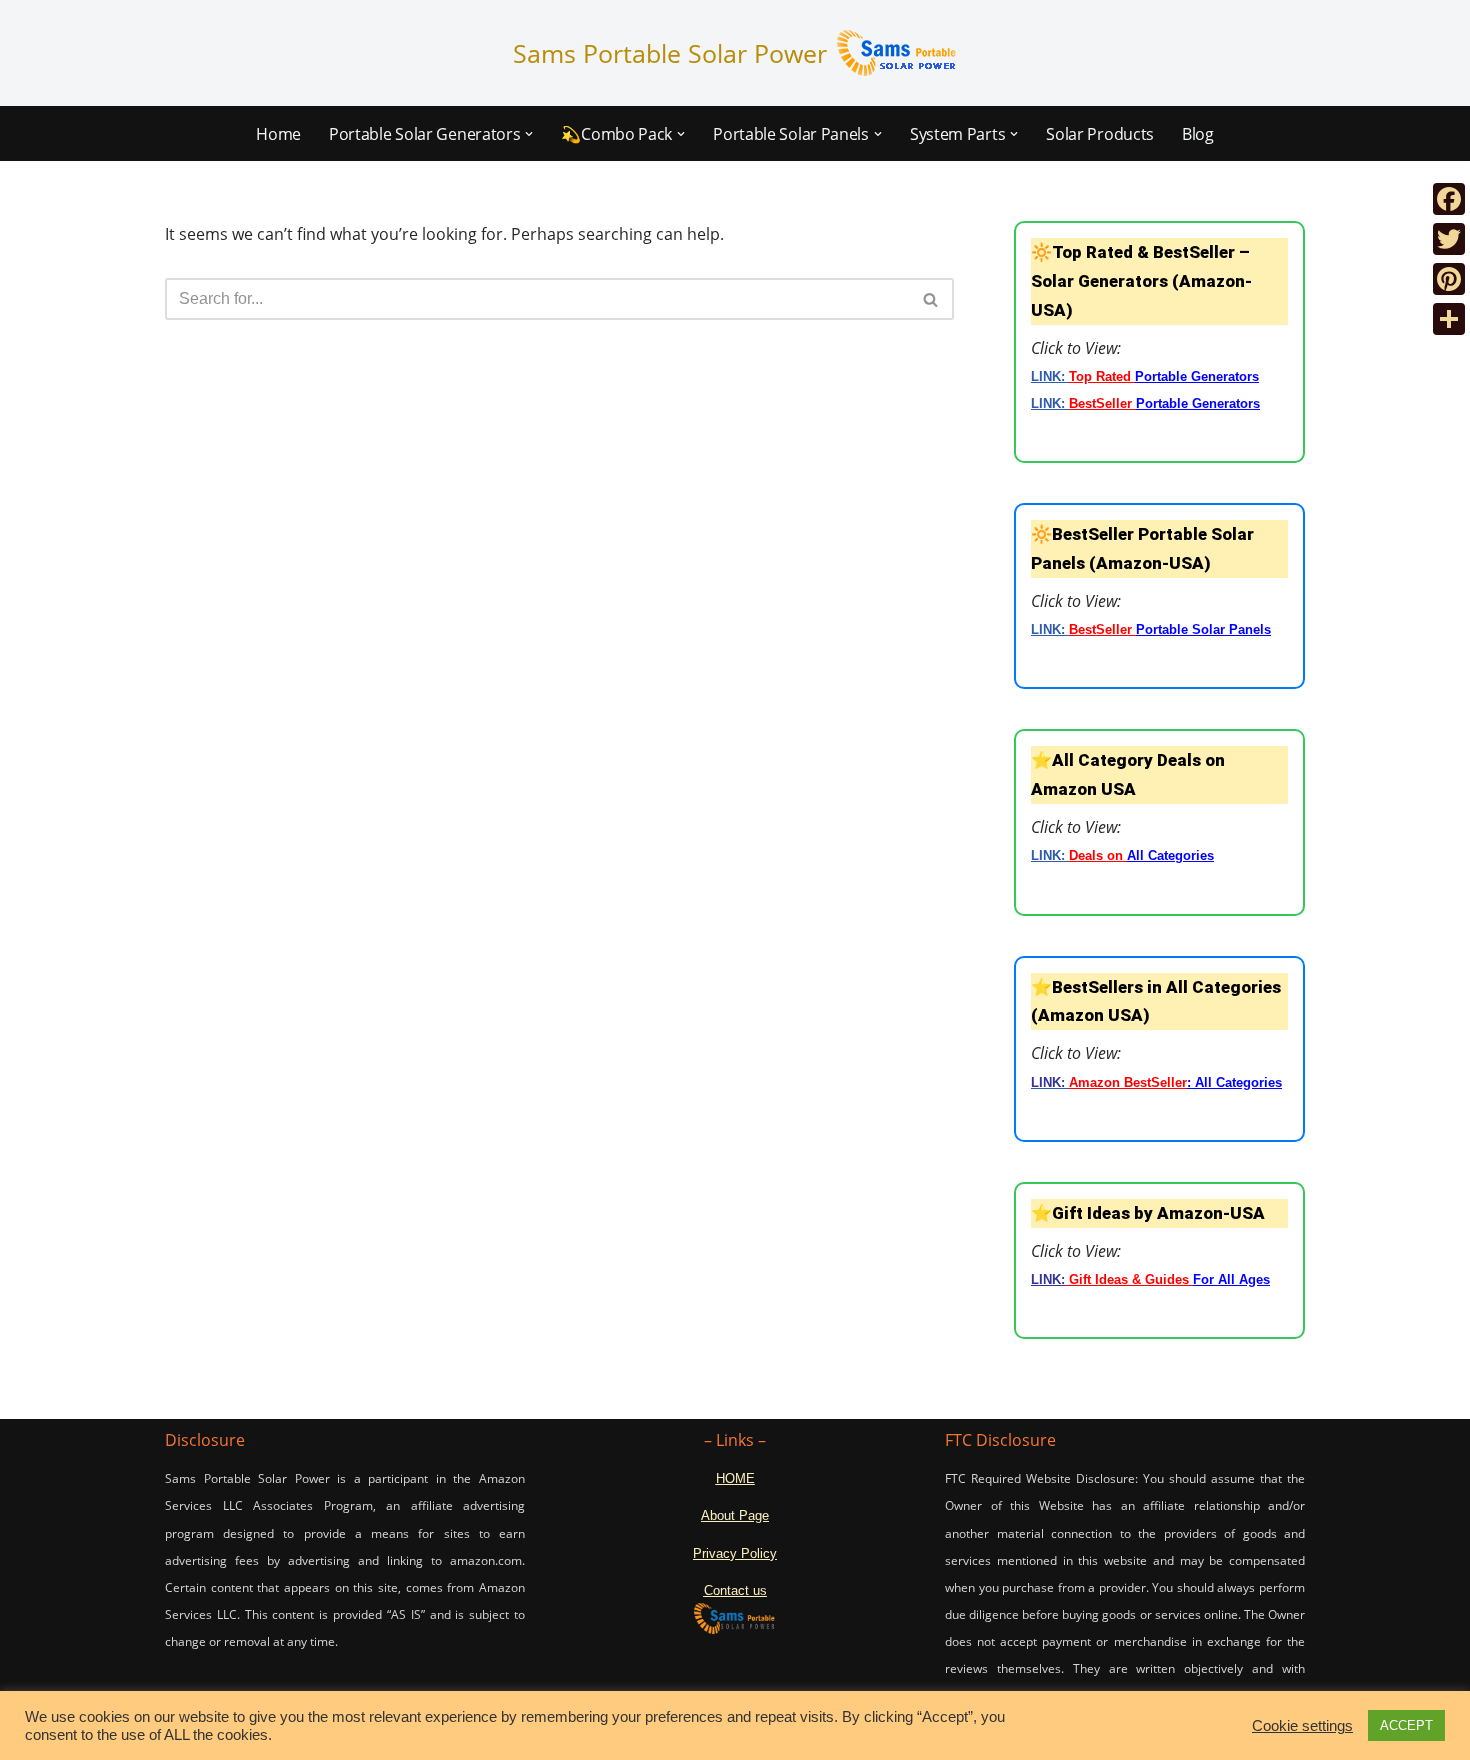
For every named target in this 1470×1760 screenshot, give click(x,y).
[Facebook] (1449, 199)
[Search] (931, 299)
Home (278, 134)
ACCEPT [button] (1406, 1725)
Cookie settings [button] (1302, 1726)
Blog (1198, 134)
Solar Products (1100, 134)
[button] (529, 134)
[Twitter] (1449, 239)
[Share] (1449, 319)
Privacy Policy (735, 1553)
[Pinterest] (1449, 279)
